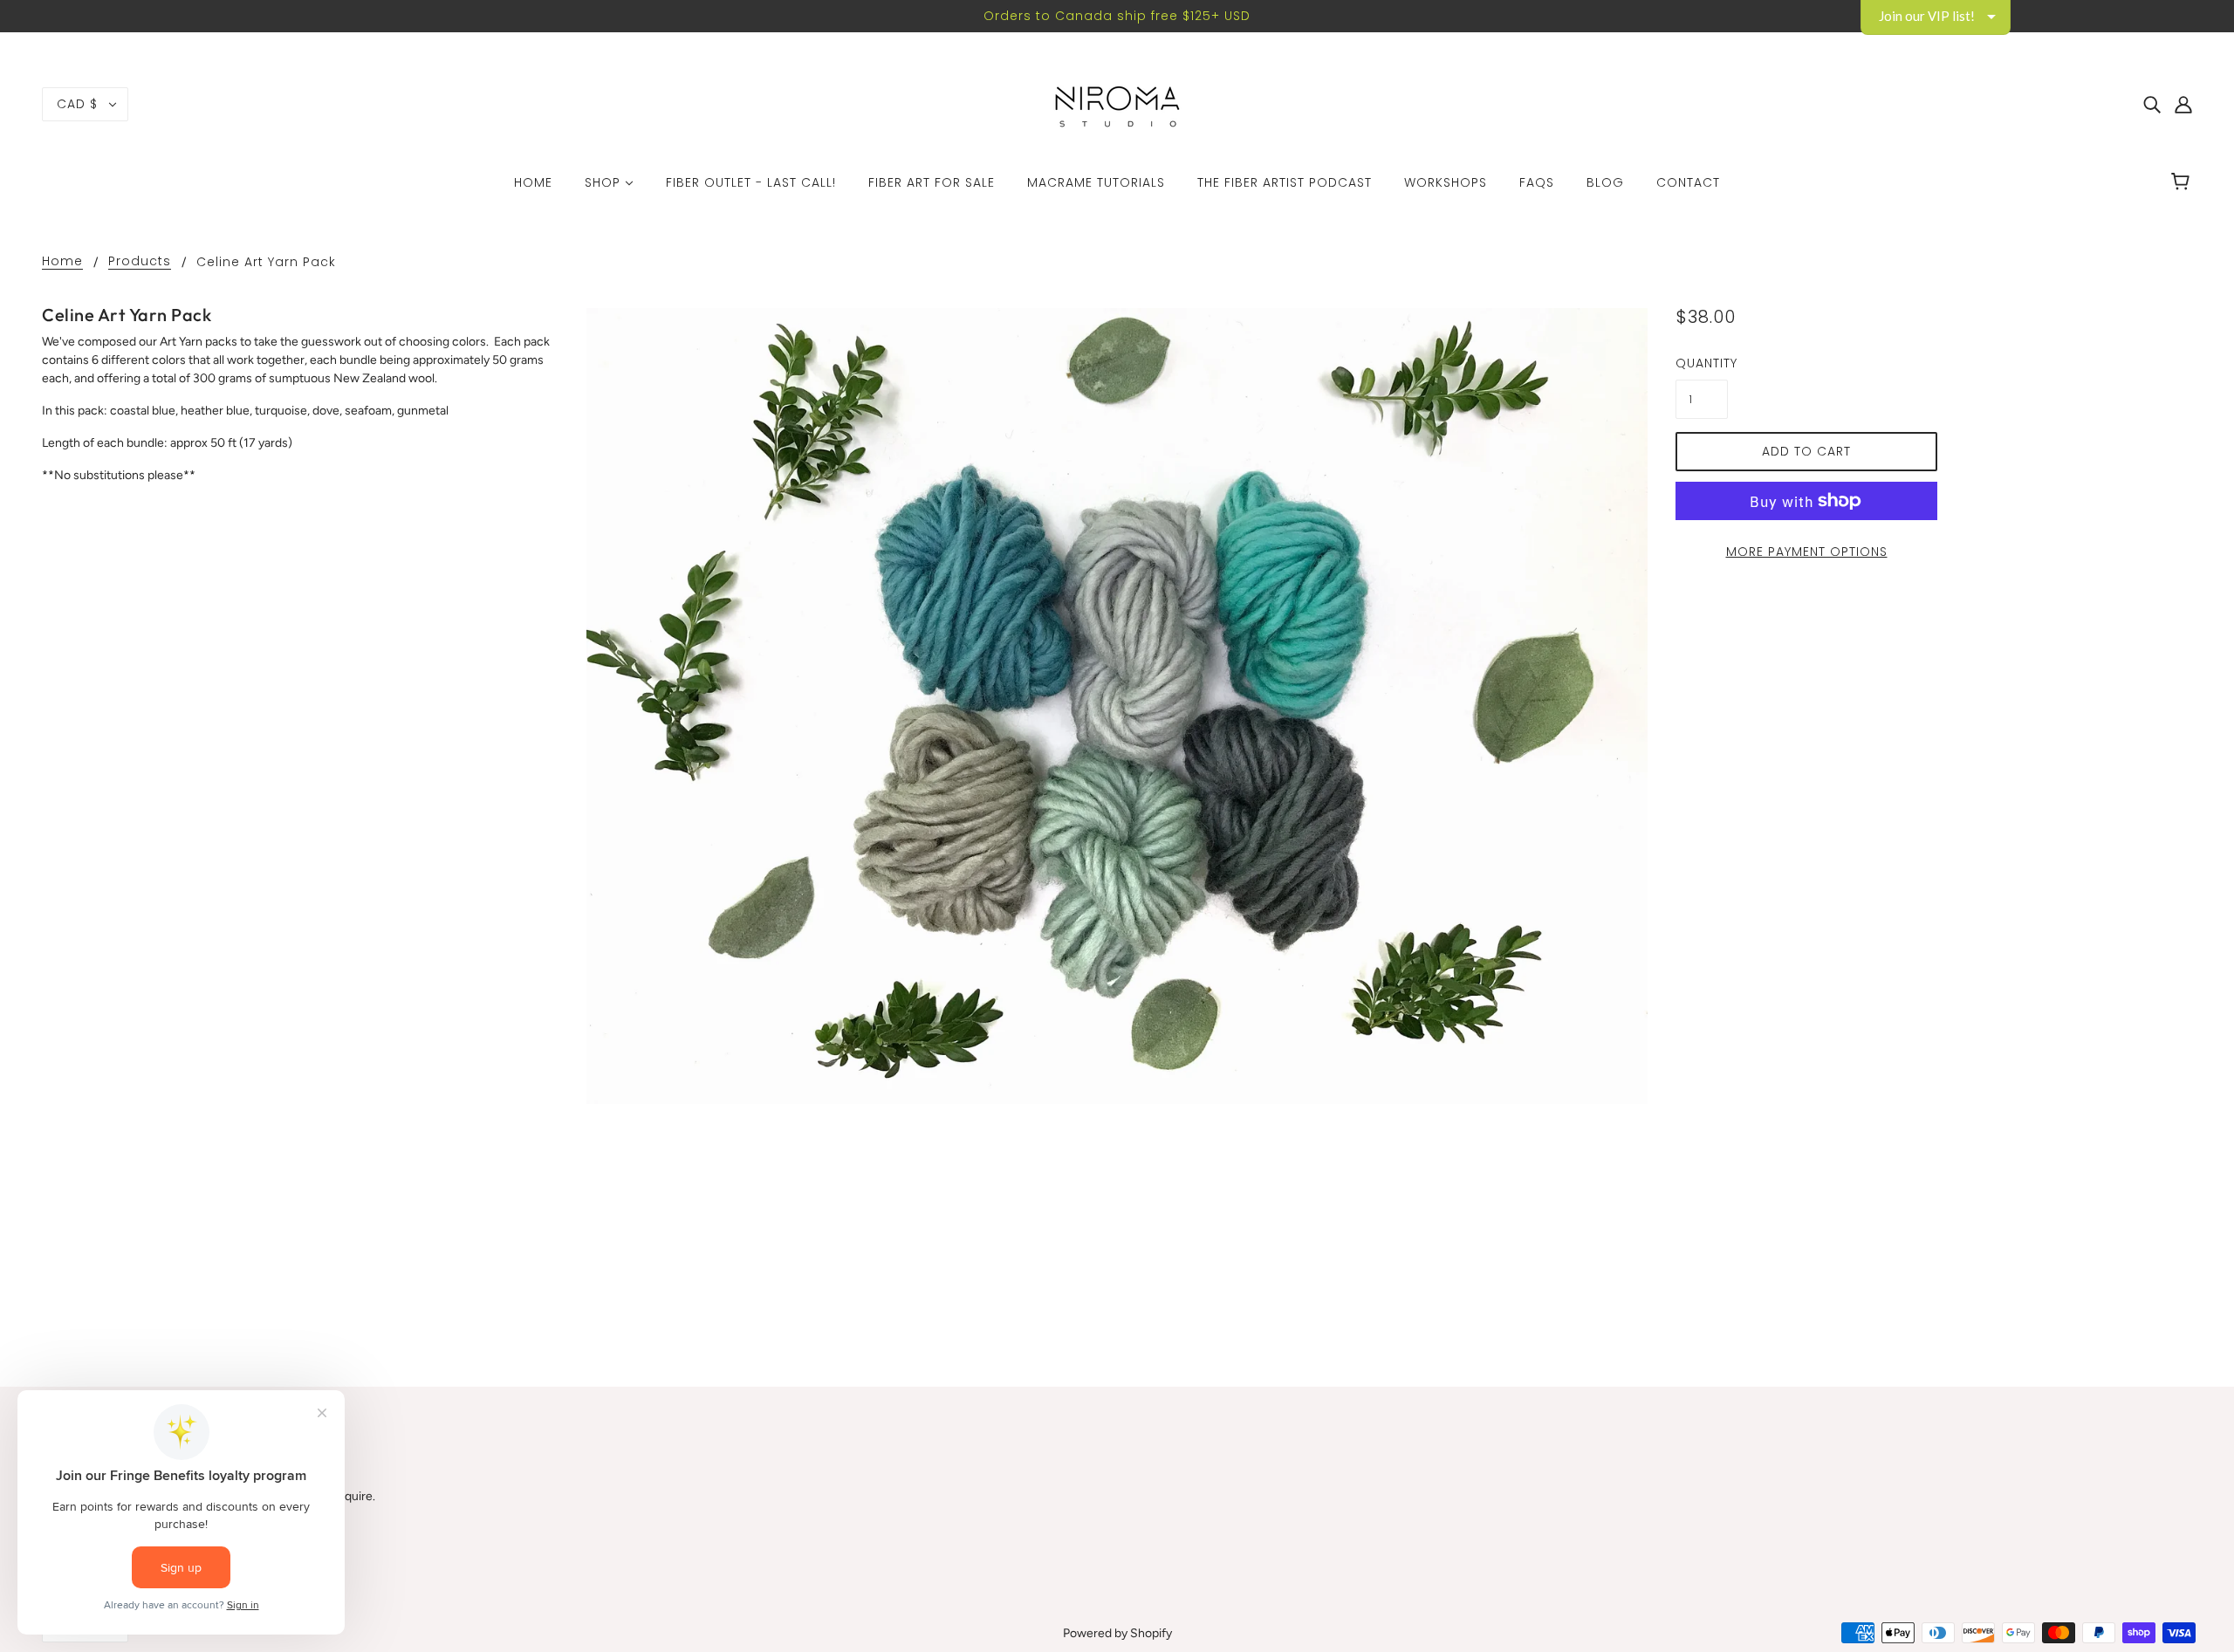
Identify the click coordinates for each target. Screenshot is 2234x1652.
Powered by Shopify (1117, 1633)
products (140, 262)
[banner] (1117, 103)
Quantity (1702, 363)
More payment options (1807, 552)
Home (62, 262)
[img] (2152, 105)
